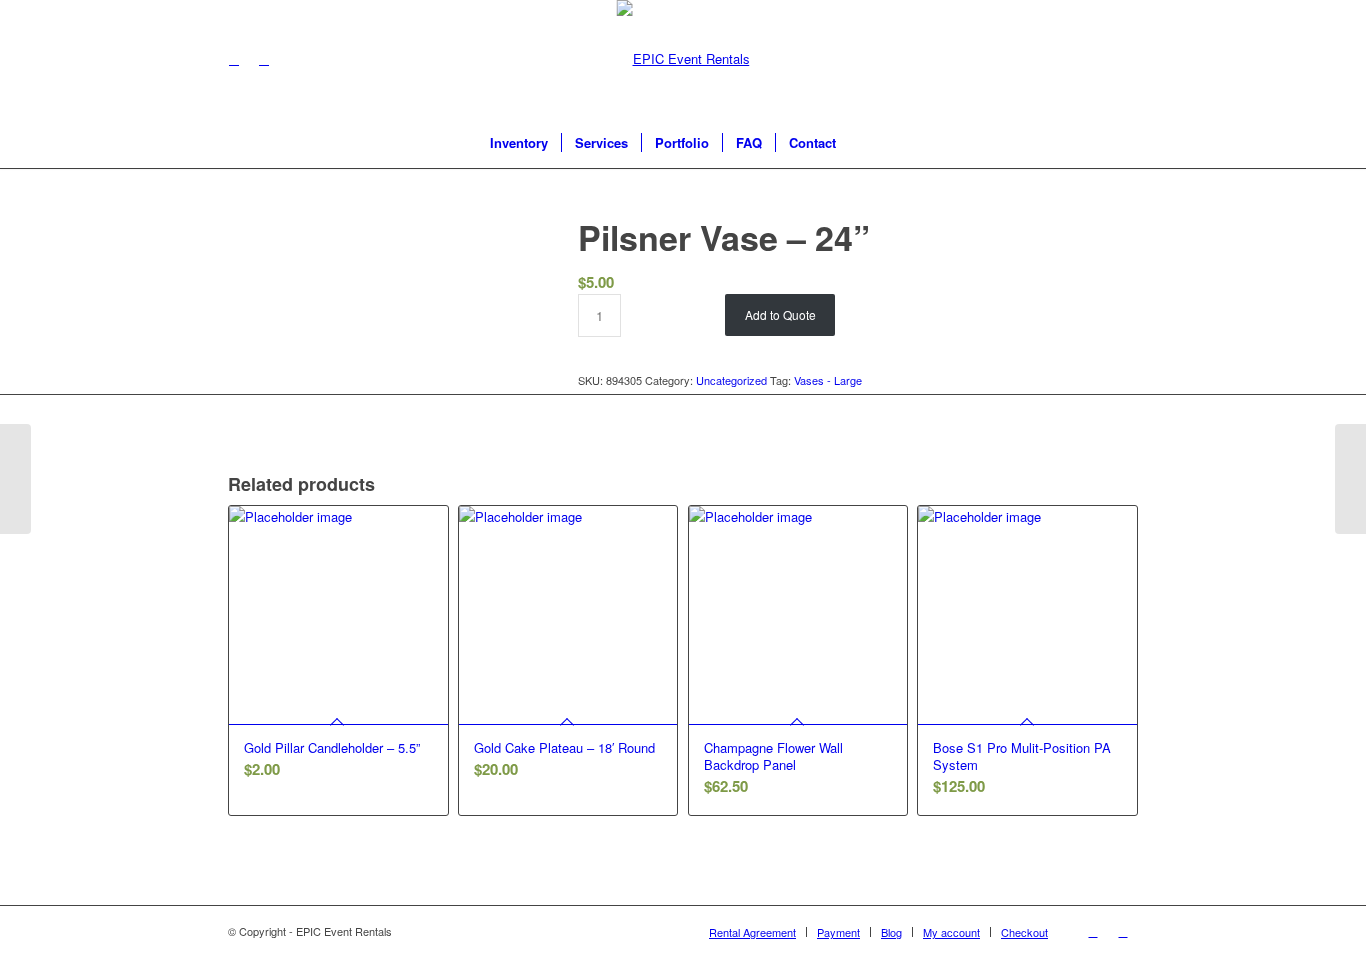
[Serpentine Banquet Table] (15, 479)
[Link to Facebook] (234, 59)
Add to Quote (780, 314)
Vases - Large (828, 380)
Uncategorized (731, 380)
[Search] (862, 143)
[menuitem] (519, 143)
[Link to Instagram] (264, 59)
